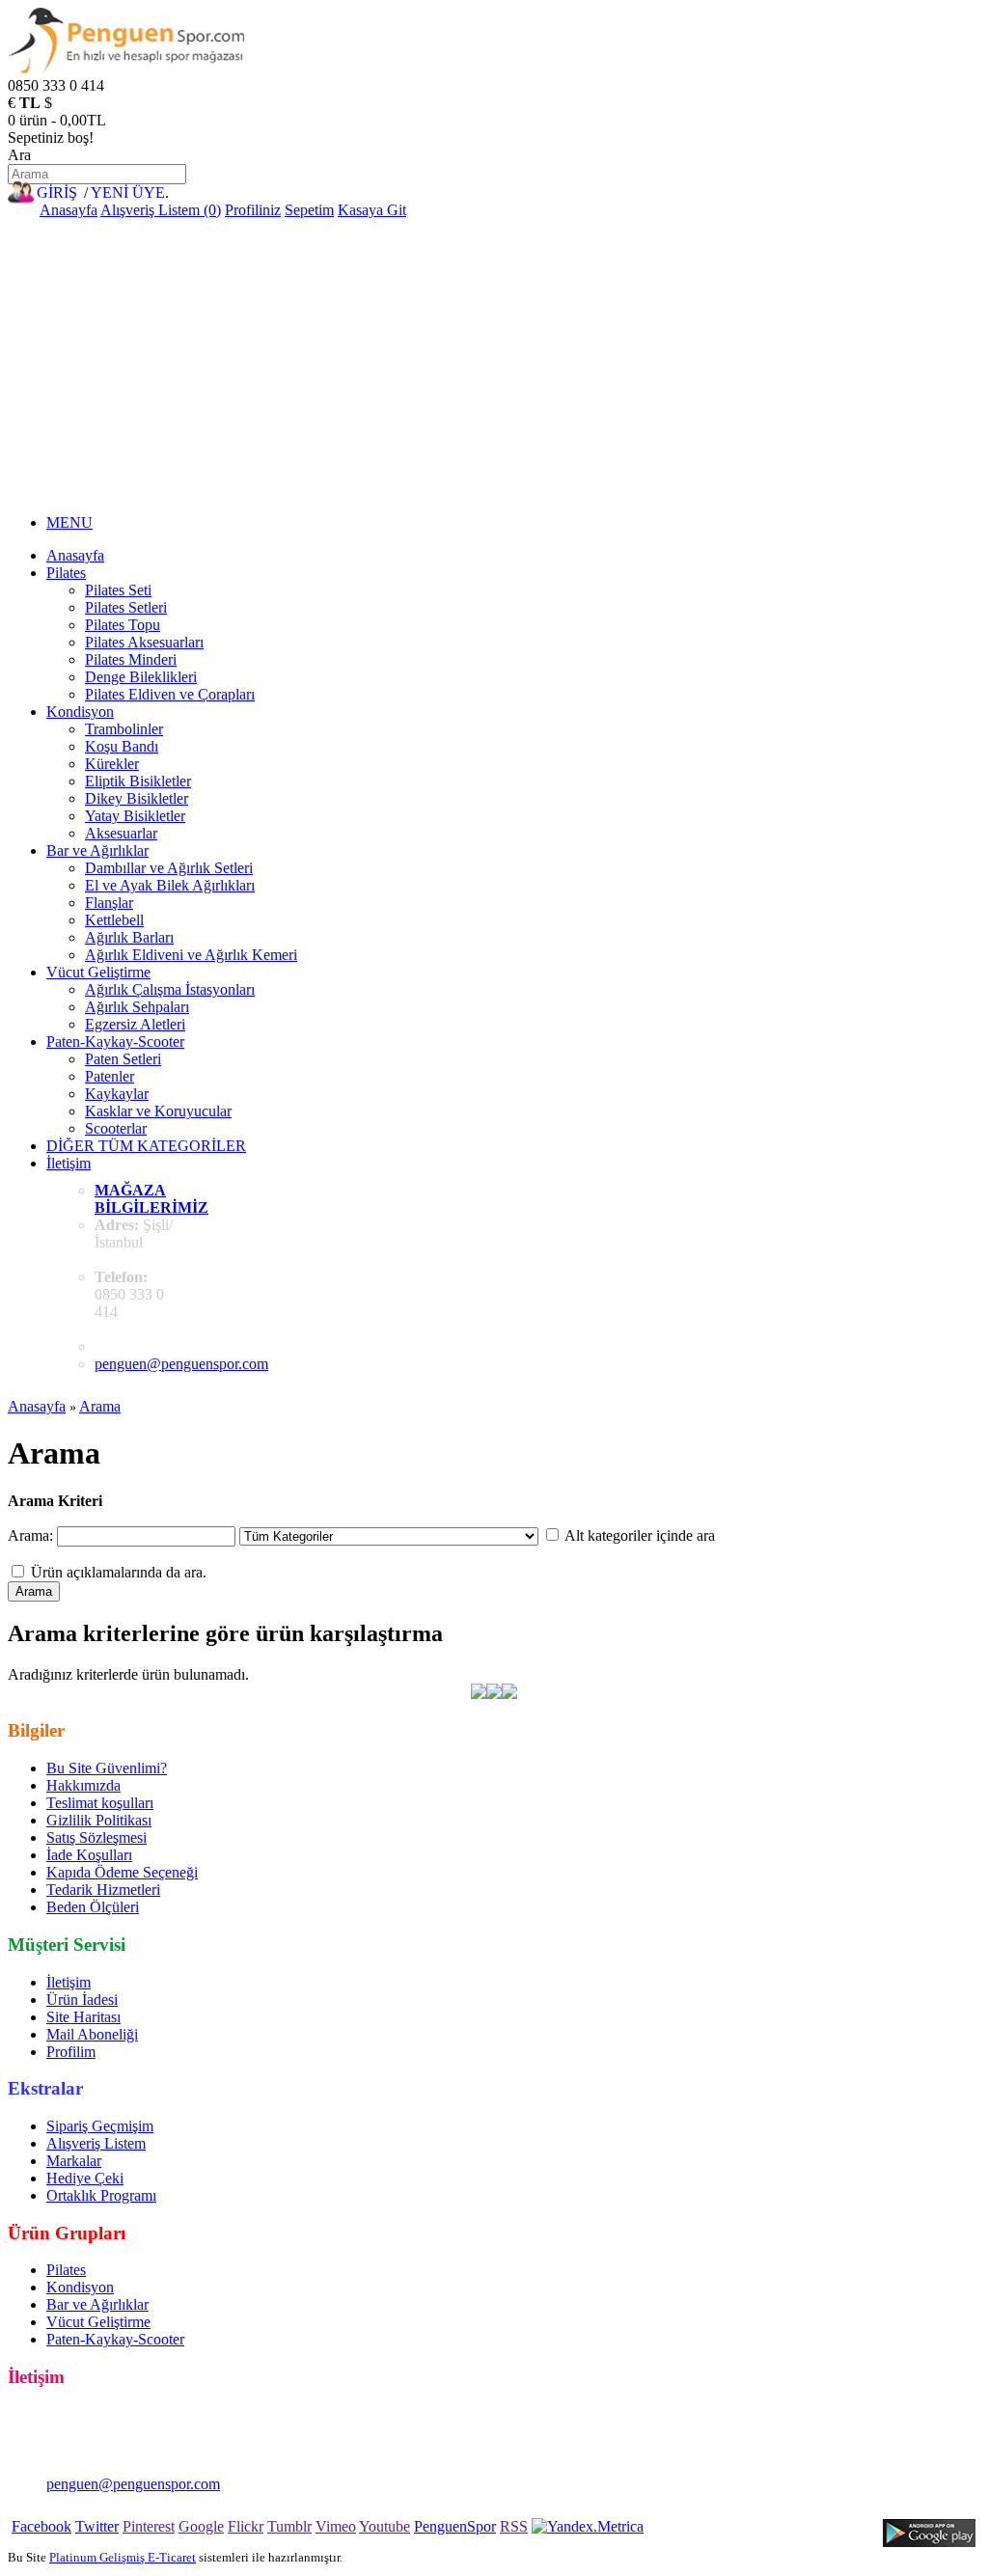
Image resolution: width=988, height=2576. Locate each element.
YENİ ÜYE (128, 192)
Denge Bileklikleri (141, 677)
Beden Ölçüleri (93, 1907)
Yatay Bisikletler (135, 816)
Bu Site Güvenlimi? (107, 1768)
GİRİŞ (57, 192)
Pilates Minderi (131, 659)
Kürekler (112, 764)
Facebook (41, 2526)
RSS (514, 2526)
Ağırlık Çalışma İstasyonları (170, 989)
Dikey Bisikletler (137, 798)
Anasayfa (69, 210)
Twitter (97, 2526)
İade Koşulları (89, 1855)
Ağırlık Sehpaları (137, 1007)
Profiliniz (253, 210)
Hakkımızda (83, 1785)
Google (201, 2526)
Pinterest (149, 2526)
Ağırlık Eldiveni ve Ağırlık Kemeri (191, 955)
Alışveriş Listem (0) (161, 210)
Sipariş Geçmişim (100, 2126)
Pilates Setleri (126, 607)
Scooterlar (116, 1128)
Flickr (246, 2526)
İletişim (69, 1163)
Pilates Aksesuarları (144, 642)
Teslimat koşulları (100, 1803)
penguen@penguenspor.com (181, 1364)
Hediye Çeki (85, 2178)
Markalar (74, 2161)
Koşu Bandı (122, 746)
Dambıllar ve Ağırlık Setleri (169, 868)
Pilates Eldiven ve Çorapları (170, 694)
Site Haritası (83, 2017)
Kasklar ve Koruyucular (158, 1111)
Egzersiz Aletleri (135, 1024)
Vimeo (336, 2526)
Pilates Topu (123, 625)
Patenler (110, 1076)
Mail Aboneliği (92, 2034)
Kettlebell (114, 920)
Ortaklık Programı (101, 2195)
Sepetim (309, 210)
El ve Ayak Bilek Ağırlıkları (170, 885)
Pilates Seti (118, 590)
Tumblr (289, 2526)
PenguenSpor (455, 2526)
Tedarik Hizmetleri (103, 1890)
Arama (100, 1406)
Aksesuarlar (121, 833)
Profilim (71, 2052)
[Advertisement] (494, 364)
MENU (69, 522)
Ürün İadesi (82, 2000)
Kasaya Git (372, 210)
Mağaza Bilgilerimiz (151, 1199)
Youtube (384, 2526)
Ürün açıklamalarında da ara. (119, 1572)
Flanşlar (109, 903)
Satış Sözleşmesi (96, 1837)
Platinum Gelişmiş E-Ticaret (123, 2557)
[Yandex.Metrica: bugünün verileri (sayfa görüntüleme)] (588, 2527)
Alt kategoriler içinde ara (640, 1535)
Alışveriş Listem (96, 2143)
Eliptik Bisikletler (138, 781)
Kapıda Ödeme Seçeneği (122, 1872)
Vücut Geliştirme (98, 972)
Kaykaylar (117, 1094)
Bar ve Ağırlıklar (97, 850)
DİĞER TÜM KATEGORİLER (146, 1146)
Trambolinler (124, 729)
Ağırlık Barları (129, 937)
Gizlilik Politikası (99, 1820)
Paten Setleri (123, 1059)
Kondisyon (80, 712)
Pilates (66, 573)
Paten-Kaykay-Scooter (115, 1041)
